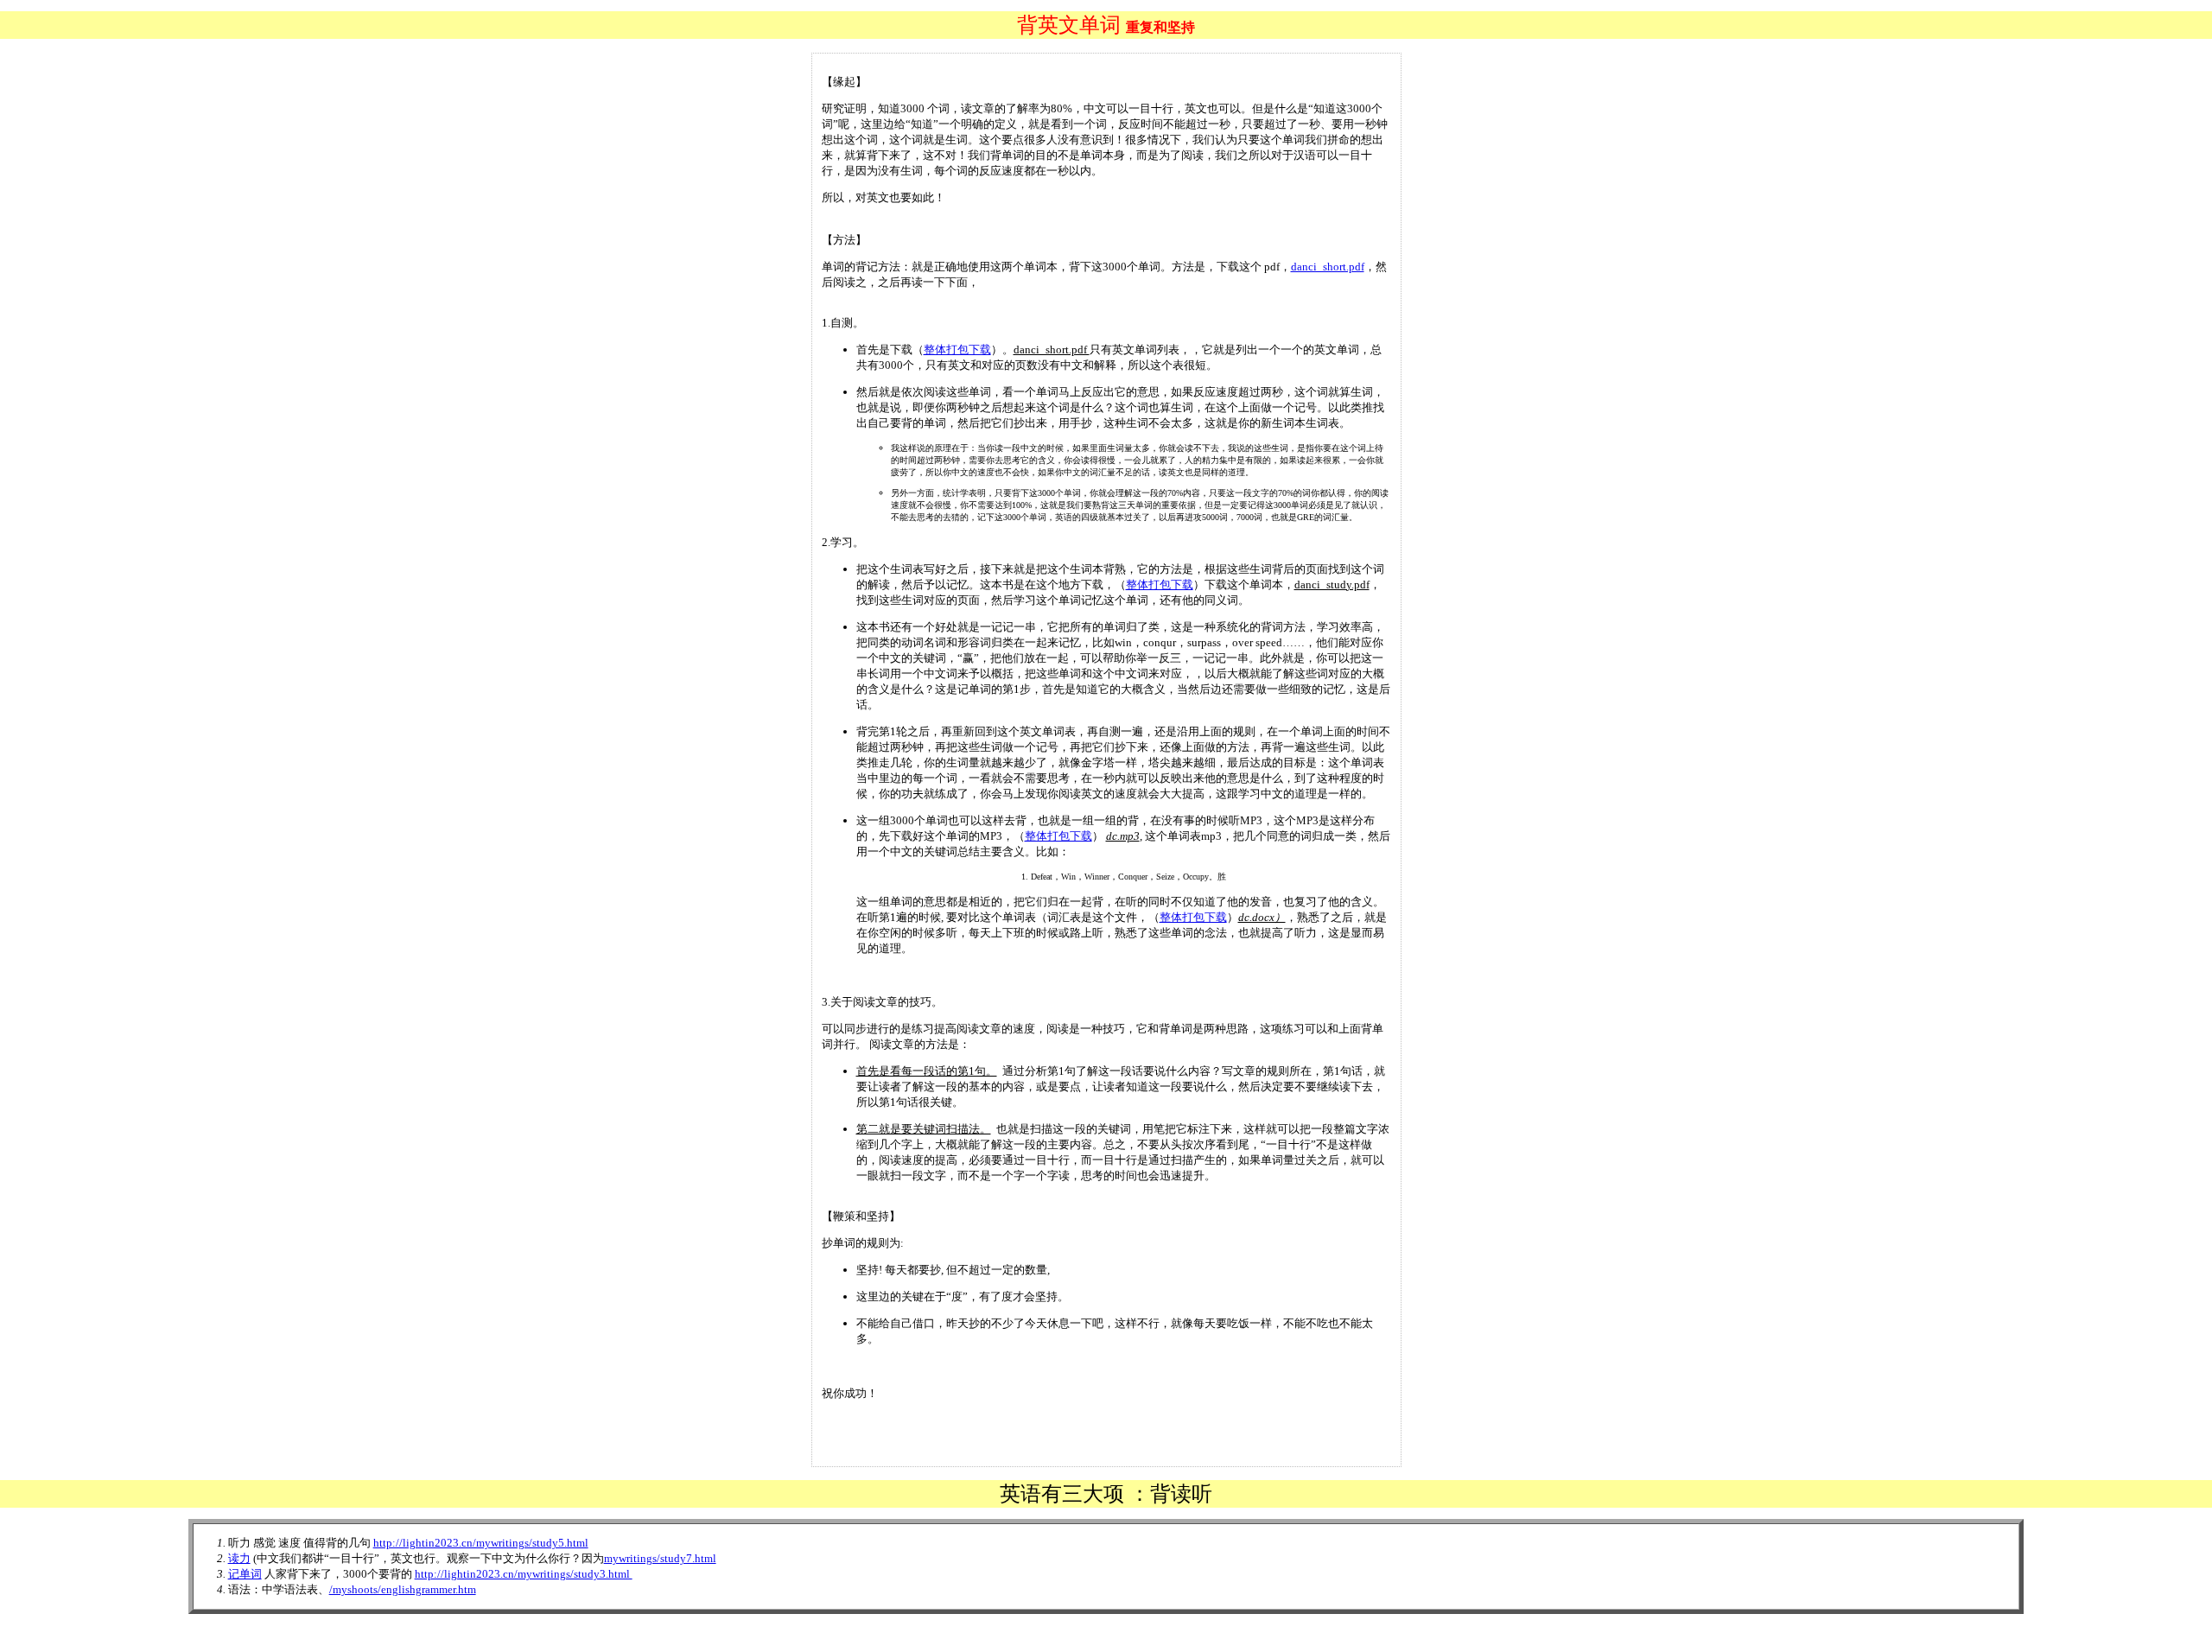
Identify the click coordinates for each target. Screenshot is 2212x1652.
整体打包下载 (957, 349)
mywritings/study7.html (660, 1558)
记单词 (245, 1574)
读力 (239, 1558)
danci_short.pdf (1328, 267)
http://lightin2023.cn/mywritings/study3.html (524, 1574)
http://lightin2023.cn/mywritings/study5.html (481, 1543)
